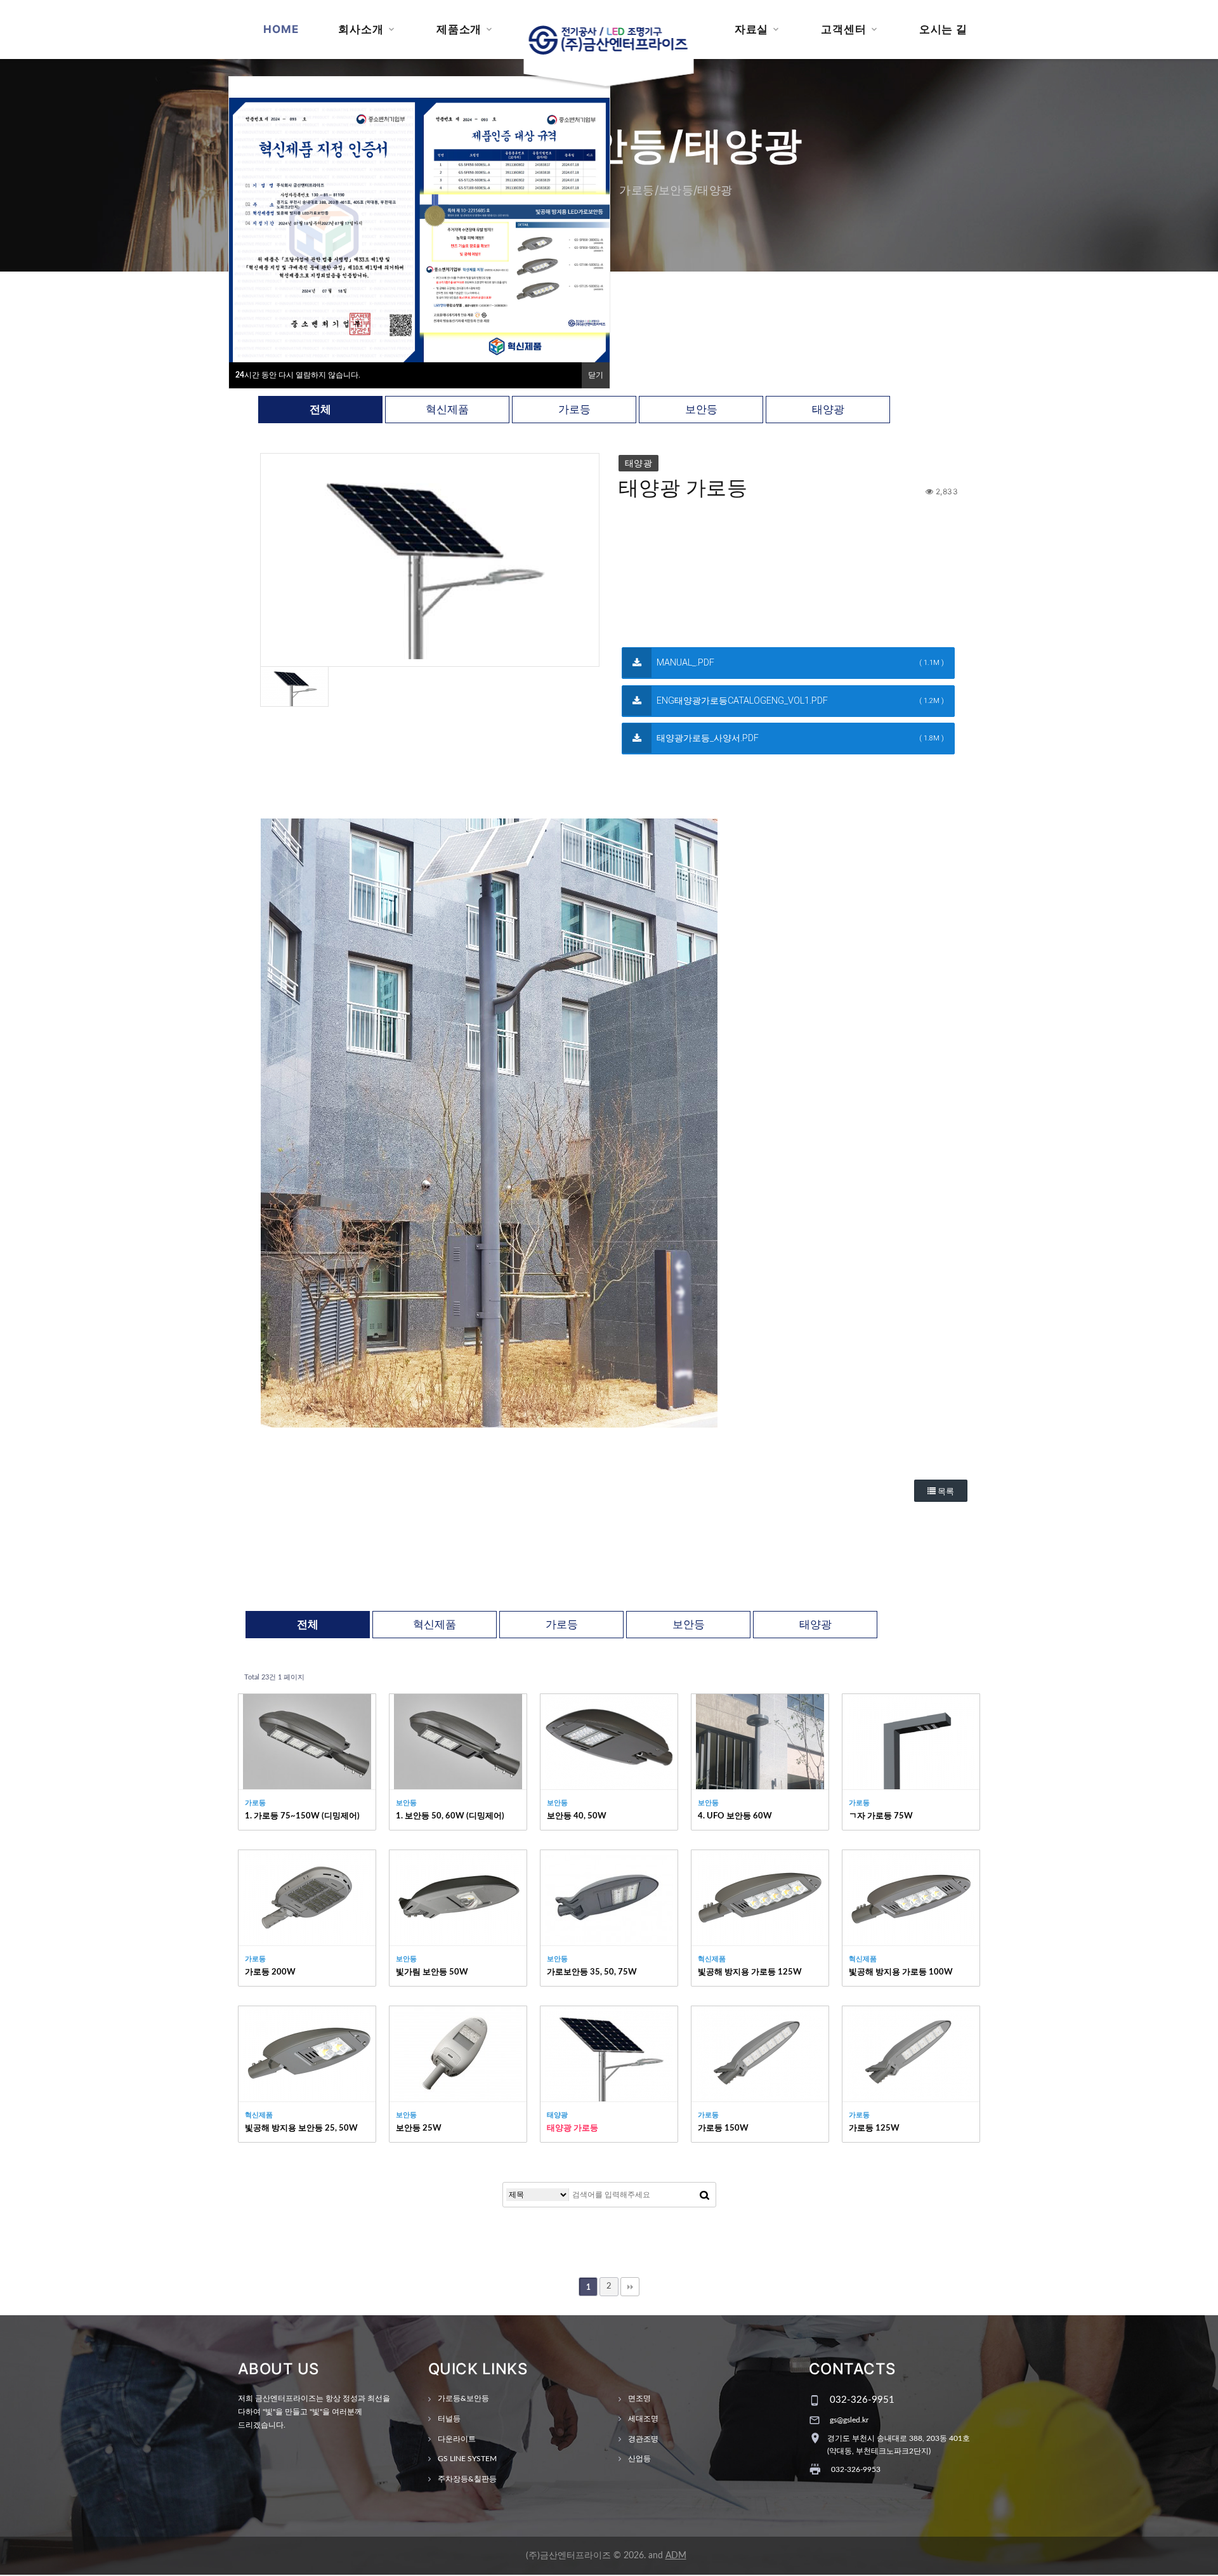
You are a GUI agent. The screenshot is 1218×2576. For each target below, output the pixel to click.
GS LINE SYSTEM (467, 2459)
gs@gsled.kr (849, 2420)
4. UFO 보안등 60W (735, 1816)
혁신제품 (447, 410)
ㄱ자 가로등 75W (881, 1816)
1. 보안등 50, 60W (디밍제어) (450, 1816)
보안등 (701, 410)
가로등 (574, 410)
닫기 (596, 375)
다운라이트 (457, 2439)
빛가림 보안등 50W (432, 1972)
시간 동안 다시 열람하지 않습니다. (298, 375)
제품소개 (459, 29)
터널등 (449, 2419)
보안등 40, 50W (577, 1816)
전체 (320, 410)
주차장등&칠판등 (467, 2479)
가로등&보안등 (463, 2398)
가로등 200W (270, 1972)
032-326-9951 (862, 2400)
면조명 (639, 2398)
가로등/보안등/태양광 (676, 190)
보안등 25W (419, 2128)
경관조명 (643, 2439)
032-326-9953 (856, 2469)
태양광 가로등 (573, 2128)
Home (281, 29)
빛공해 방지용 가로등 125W (750, 1972)
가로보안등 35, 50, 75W (592, 1972)
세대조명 (643, 2419)
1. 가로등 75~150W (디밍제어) (302, 1816)
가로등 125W (874, 2128)
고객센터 (843, 29)
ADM (676, 2556)
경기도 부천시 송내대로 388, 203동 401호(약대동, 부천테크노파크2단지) (899, 2445)
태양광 (828, 410)
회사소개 (361, 29)
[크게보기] (430, 560)
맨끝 (630, 2287)
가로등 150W (723, 2128)
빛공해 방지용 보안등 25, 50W (301, 2128)
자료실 (752, 29)
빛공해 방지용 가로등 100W (901, 1972)
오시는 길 (943, 29)
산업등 (639, 2459)
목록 (945, 1491)
